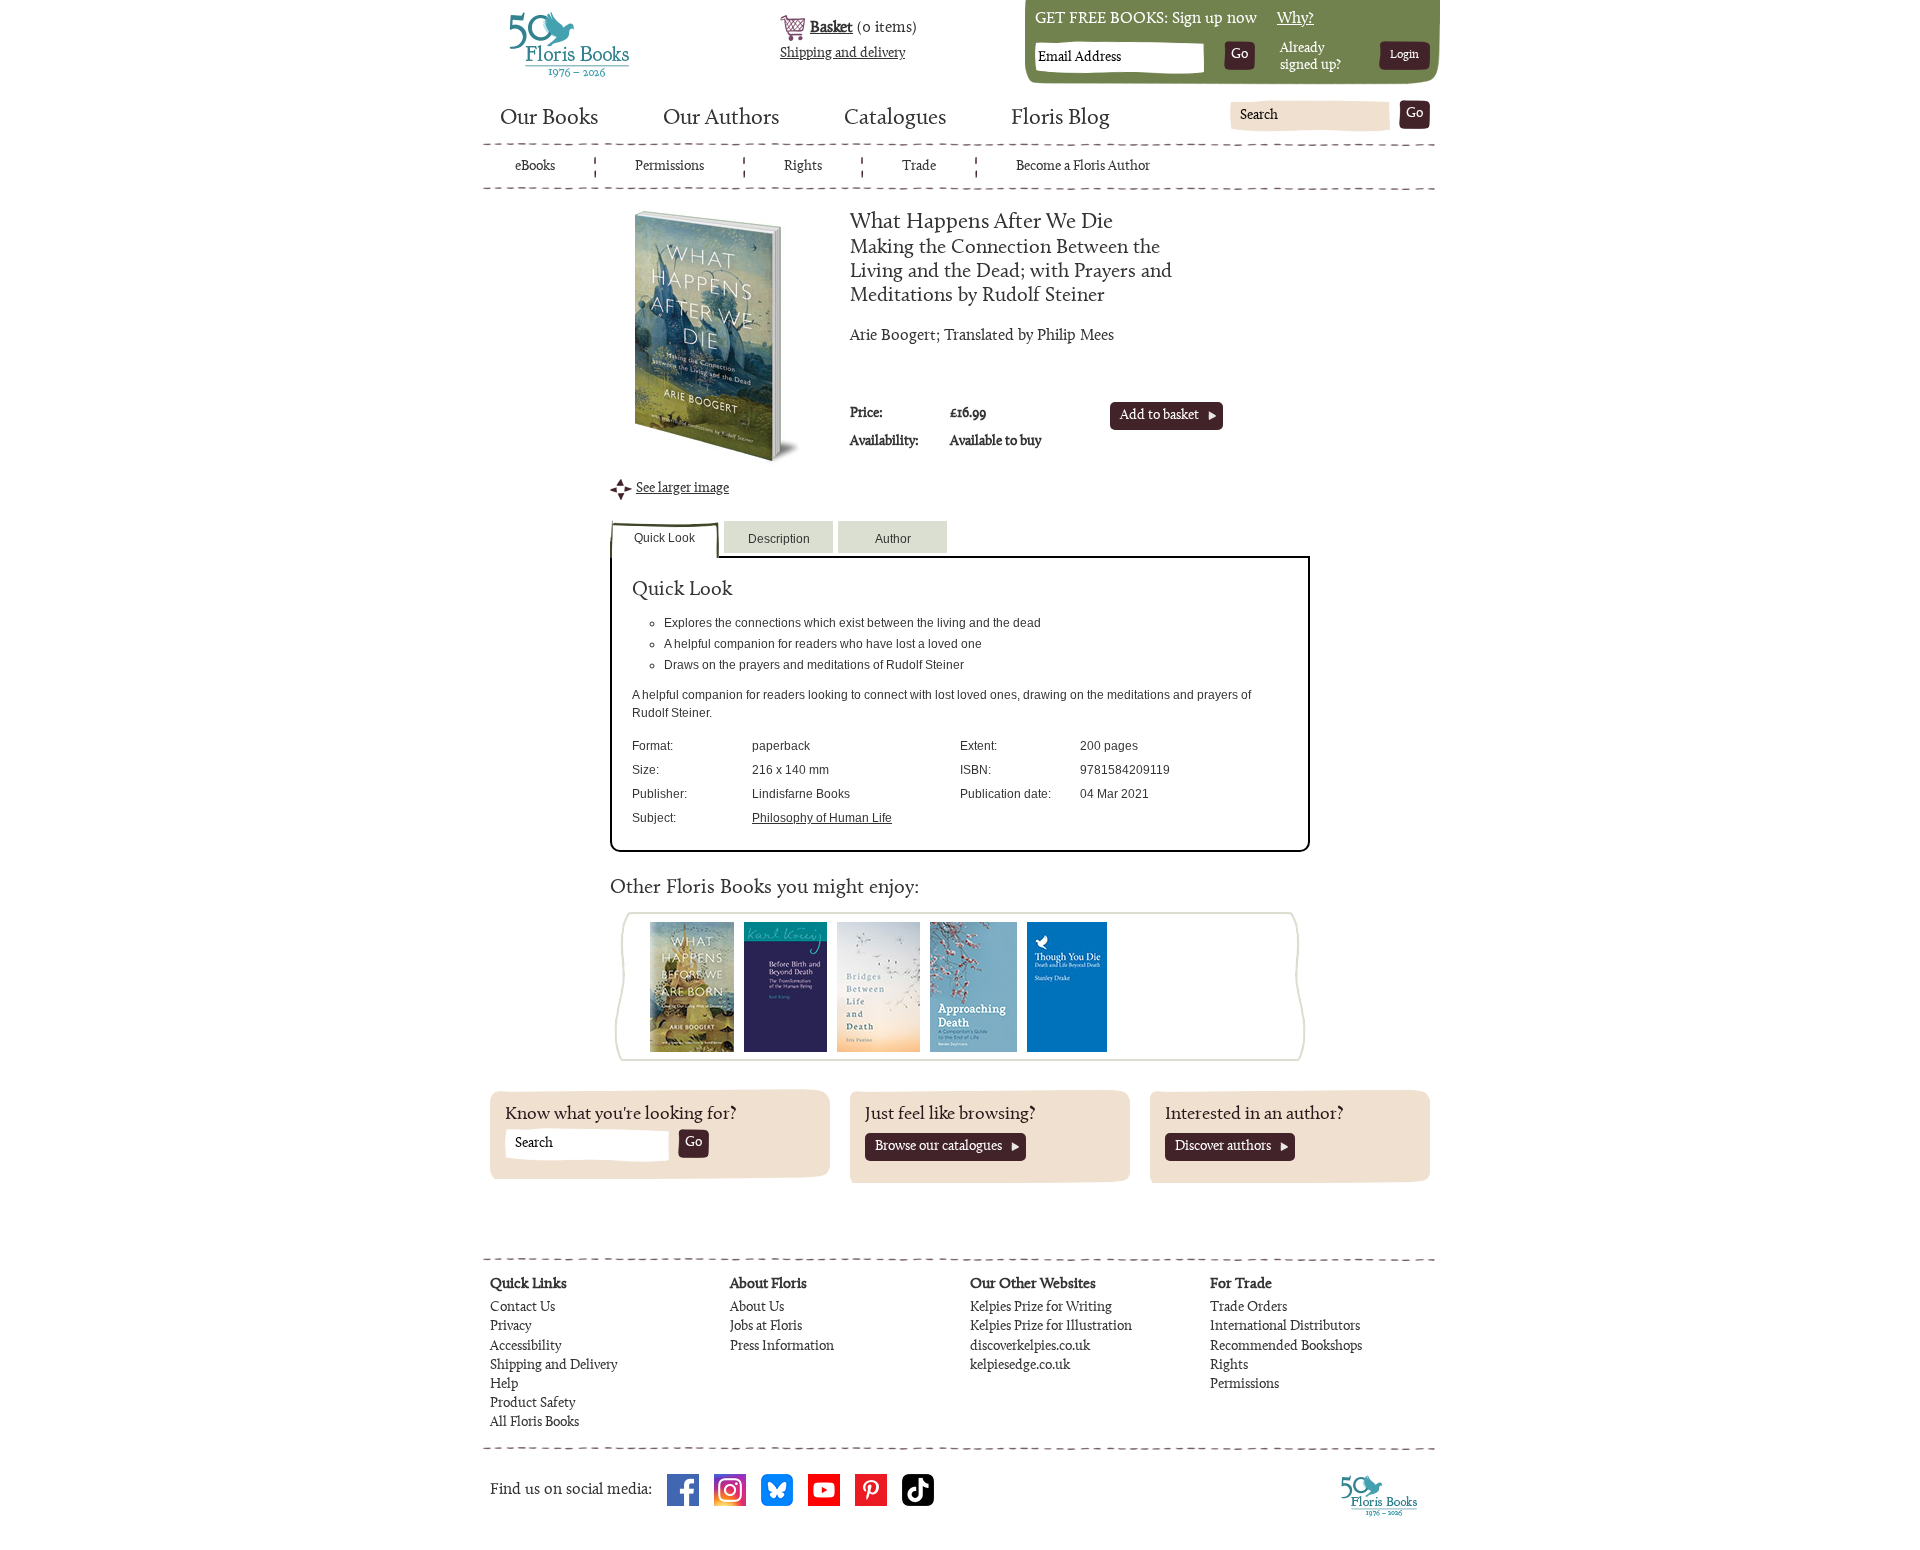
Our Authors (721, 119)
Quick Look (664, 538)
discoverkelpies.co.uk (1030, 1347)
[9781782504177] (1067, 987)
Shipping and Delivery (553, 1366)
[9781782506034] (973, 987)
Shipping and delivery (842, 54)
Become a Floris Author (1083, 167)
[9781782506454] (878, 987)
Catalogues (895, 119)
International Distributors (1285, 1327)
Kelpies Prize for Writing (1041, 1308)
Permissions (669, 167)
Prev (635, 986)
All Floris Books (534, 1423)
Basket (831, 28)
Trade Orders (1248, 1308)
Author (893, 539)
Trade (919, 167)
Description (779, 539)
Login (1404, 55)
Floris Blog (1060, 119)
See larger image (682, 489)
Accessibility (525, 1347)
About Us (757, 1308)
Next (1285, 986)
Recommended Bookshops (1286, 1347)
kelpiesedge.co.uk (1020, 1366)
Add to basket (1159, 416)
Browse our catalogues (938, 1147)
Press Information (782, 1347)
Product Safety (532, 1404)
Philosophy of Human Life (822, 818)
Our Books (549, 119)
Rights (803, 167)
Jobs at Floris (766, 1327)
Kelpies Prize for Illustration (1051, 1327)
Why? (1295, 19)
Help (504, 1385)
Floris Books (532, 18)
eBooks (535, 167)
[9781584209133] (692, 987)
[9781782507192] (785, 987)
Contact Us (522, 1308)
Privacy (510, 1327)
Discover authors (1223, 1147)
